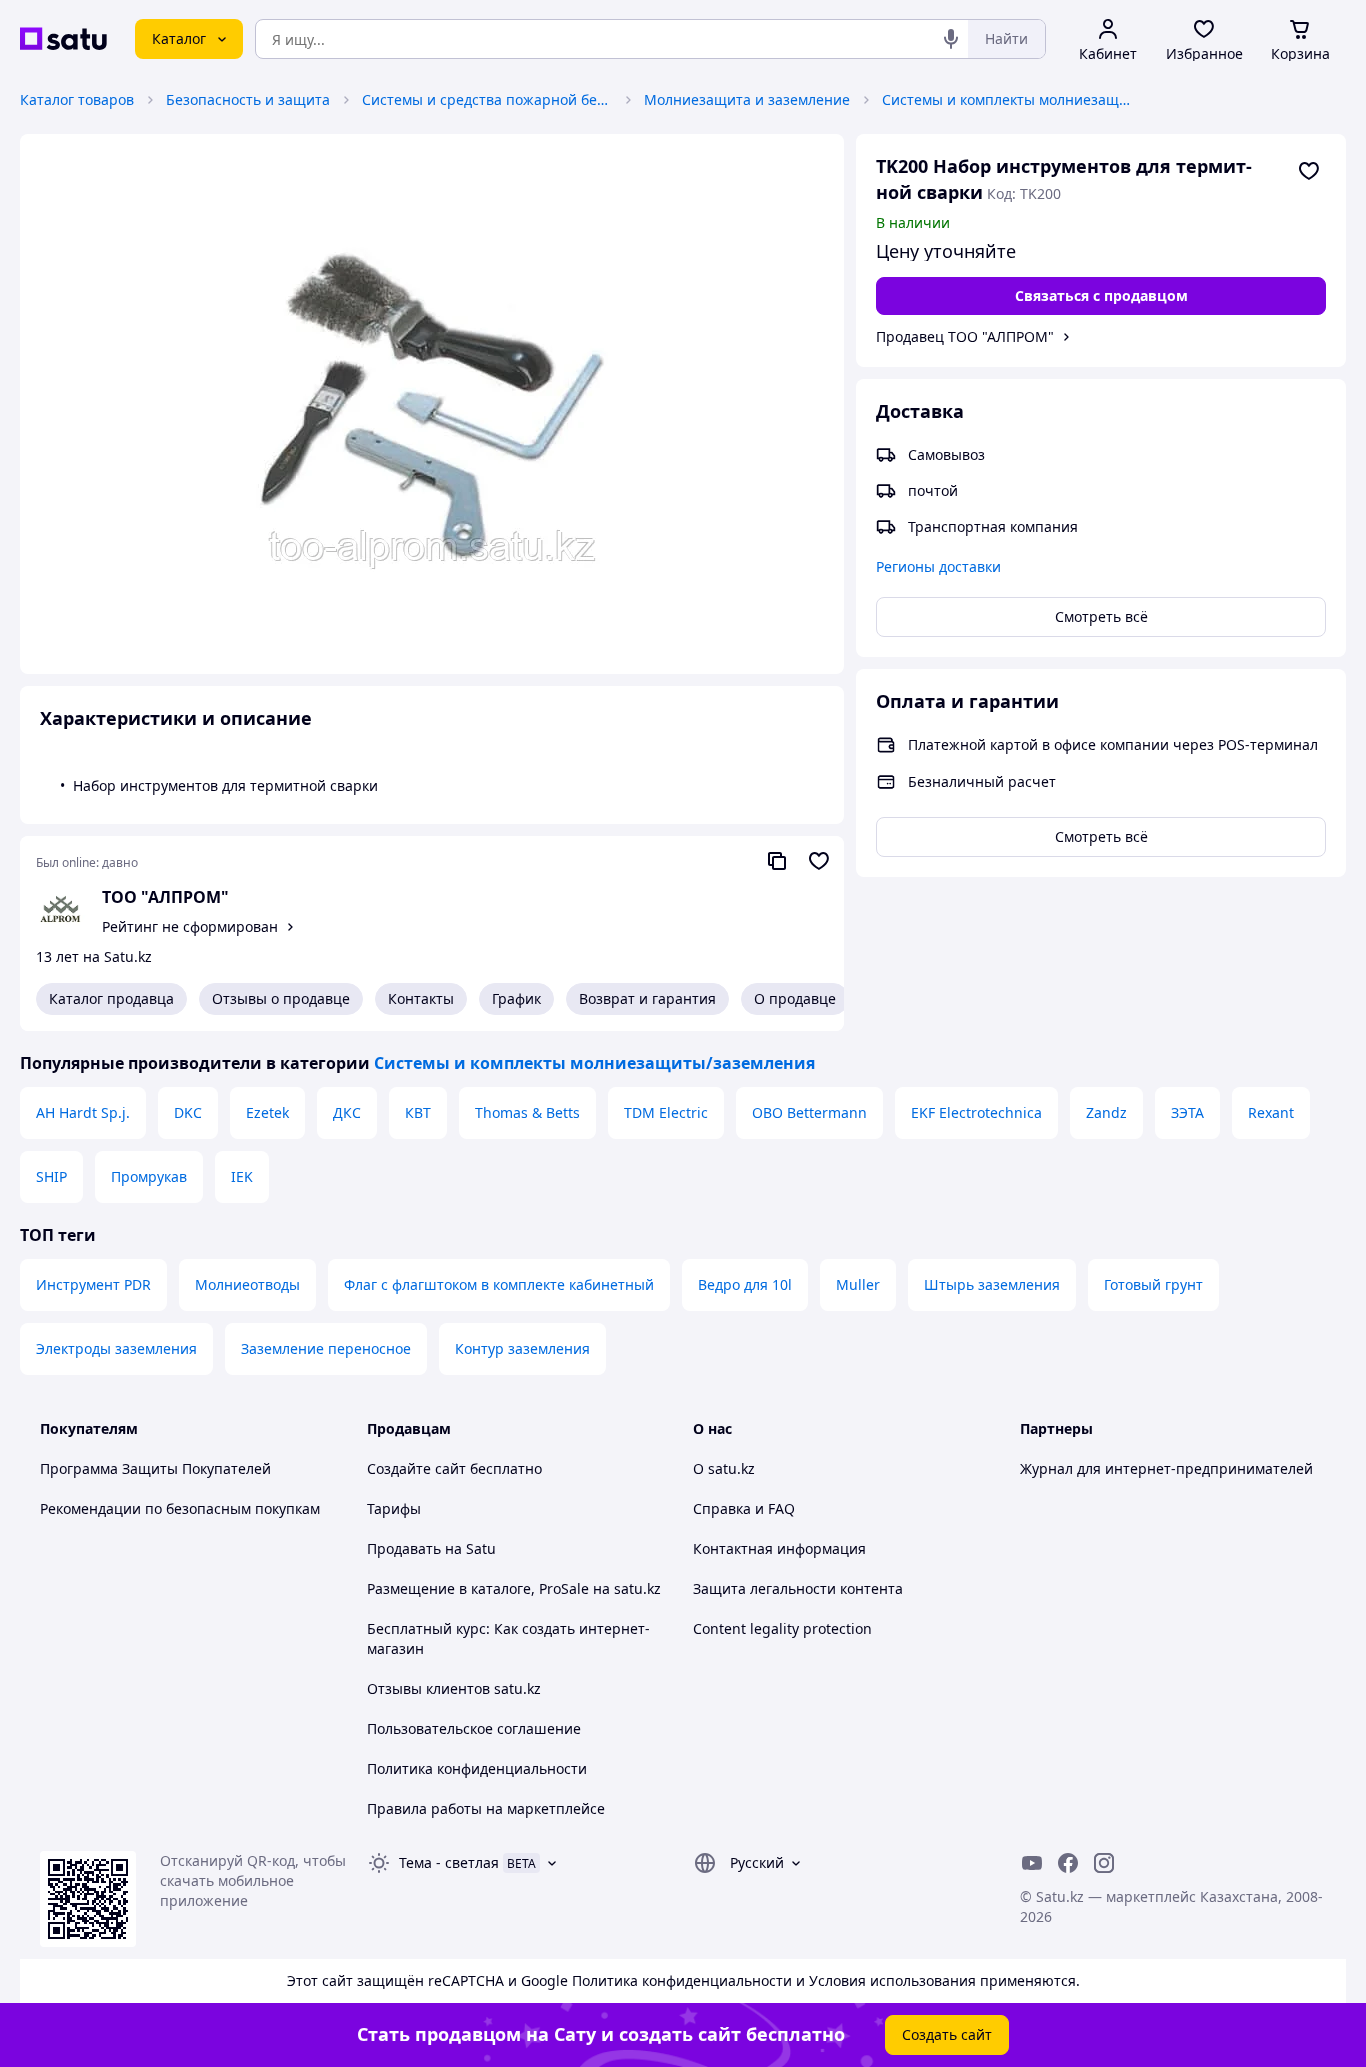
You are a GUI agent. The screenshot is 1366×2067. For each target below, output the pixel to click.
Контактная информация (779, 1548)
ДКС (347, 1112)
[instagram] (1104, 1863)
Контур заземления (522, 1348)
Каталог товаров (77, 99)
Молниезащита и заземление (747, 99)
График (516, 998)
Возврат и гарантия (647, 998)
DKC (188, 1112)
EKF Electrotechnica (976, 1112)
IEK (242, 1176)
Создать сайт (947, 2034)
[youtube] (1032, 1863)
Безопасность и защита (248, 99)
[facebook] (1068, 1863)
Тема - (449, 1862)
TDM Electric (666, 1112)
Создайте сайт (416, 1468)
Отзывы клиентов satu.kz (454, 1688)
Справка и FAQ (744, 1508)
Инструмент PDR (93, 1284)
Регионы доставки (938, 566)
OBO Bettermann (809, 1112)
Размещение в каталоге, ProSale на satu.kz (514, 1588)
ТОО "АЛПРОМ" (165, 897)
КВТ (418, 1112)
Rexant (1271, 1112)
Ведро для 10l (745, 1284)
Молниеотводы (247, 1284)
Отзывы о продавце (281, 998)
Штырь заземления (992, 1284)
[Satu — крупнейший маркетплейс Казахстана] (63, 39)
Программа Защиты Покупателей (155, 1468)
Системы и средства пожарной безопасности (487, 99)
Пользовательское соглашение (474, 1728)
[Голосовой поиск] (951, 39)
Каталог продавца (111, 998)
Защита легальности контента (798, 1588)
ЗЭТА (1187, 1112)
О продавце (795, 998)
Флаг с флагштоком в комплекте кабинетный (499, 1284)
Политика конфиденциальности (477, 1768)
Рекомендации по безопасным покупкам (180, 1508)
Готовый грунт (1153, 1284)
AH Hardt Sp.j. (83, 1112)
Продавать (404, 1548)
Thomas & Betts (527, 1112)
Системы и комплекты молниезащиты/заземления (1007, 99)
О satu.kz (724, 1468)
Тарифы (394, 1508)
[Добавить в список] (1309, 171)
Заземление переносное (326, 1348)
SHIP (51, 1176)
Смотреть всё (1101, 616)
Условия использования (892, 1980)
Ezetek (267, 1112)
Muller (858, 1284)
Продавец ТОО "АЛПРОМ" (965, 336)
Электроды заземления (116, 1348)
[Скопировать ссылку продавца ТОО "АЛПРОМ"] (777, 861)
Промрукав (149, 1176)
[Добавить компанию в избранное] (819, 861)
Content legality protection (782, 1628)
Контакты (421, 998)
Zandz (1106, 1112)
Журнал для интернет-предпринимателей (1166, 1468)
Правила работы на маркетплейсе (486, 1808)
